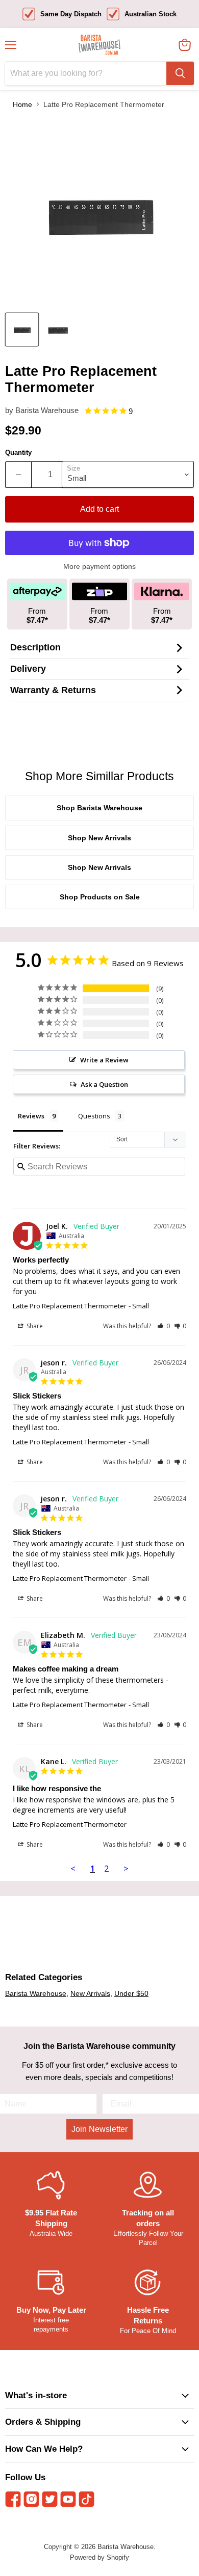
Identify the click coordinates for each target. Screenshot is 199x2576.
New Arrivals (90, 1993)
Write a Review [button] (104, 1060)
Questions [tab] (94, 1116)
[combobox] (86, 73)
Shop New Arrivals (99, 838)
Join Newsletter (99, 2129)
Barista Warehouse (47, 410)
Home (22, 104)
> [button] (126, 1868)
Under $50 (131, 1993)
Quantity (18, 453)
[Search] (180, 73)
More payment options (99, 566)
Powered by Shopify (99, 2557)
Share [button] (34, 1326)
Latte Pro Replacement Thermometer (70, 1306)
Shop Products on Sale (100, 897)
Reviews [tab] (31, 1116)
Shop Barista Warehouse (99, 808)
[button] (164, 1326)
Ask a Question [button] (104, 1084)
